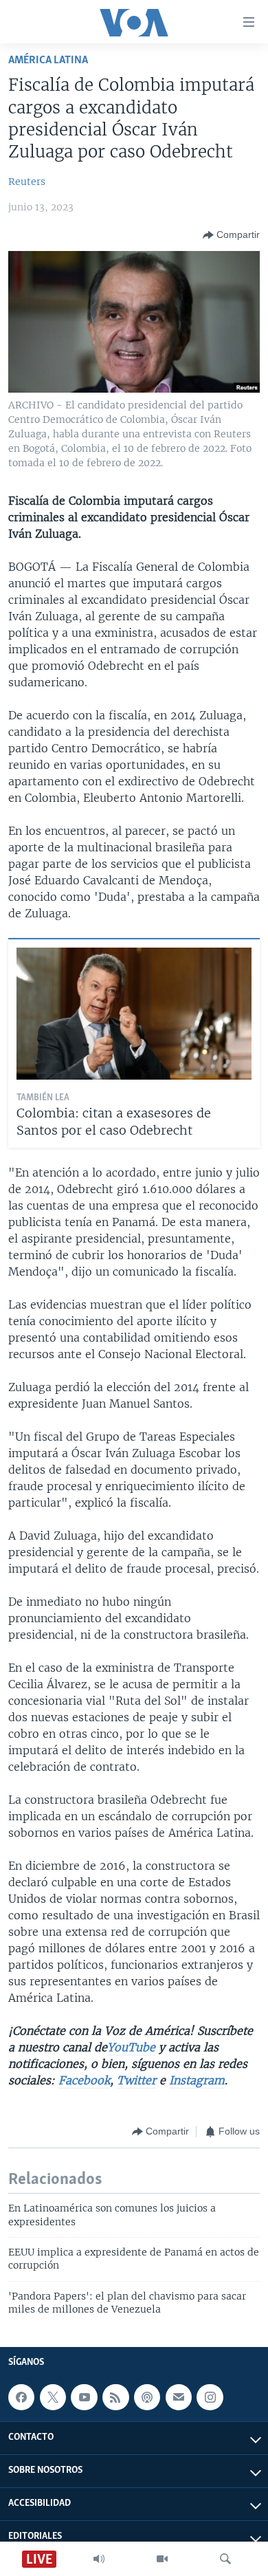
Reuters (27, 182)
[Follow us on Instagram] (210, 2397)
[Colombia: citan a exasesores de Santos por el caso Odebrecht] (134, 1014)
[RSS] (115, 2397)
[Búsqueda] (225, 2559)
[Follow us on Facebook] (21, 2397)
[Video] (162, 2559)
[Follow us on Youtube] (84, 2397)
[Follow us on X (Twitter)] (53, 2397)
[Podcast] (147, 2397)
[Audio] (99, 2559)
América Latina (48, 60)
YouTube (131, 2047)
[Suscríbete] (179, 2397)
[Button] (231, 235)
